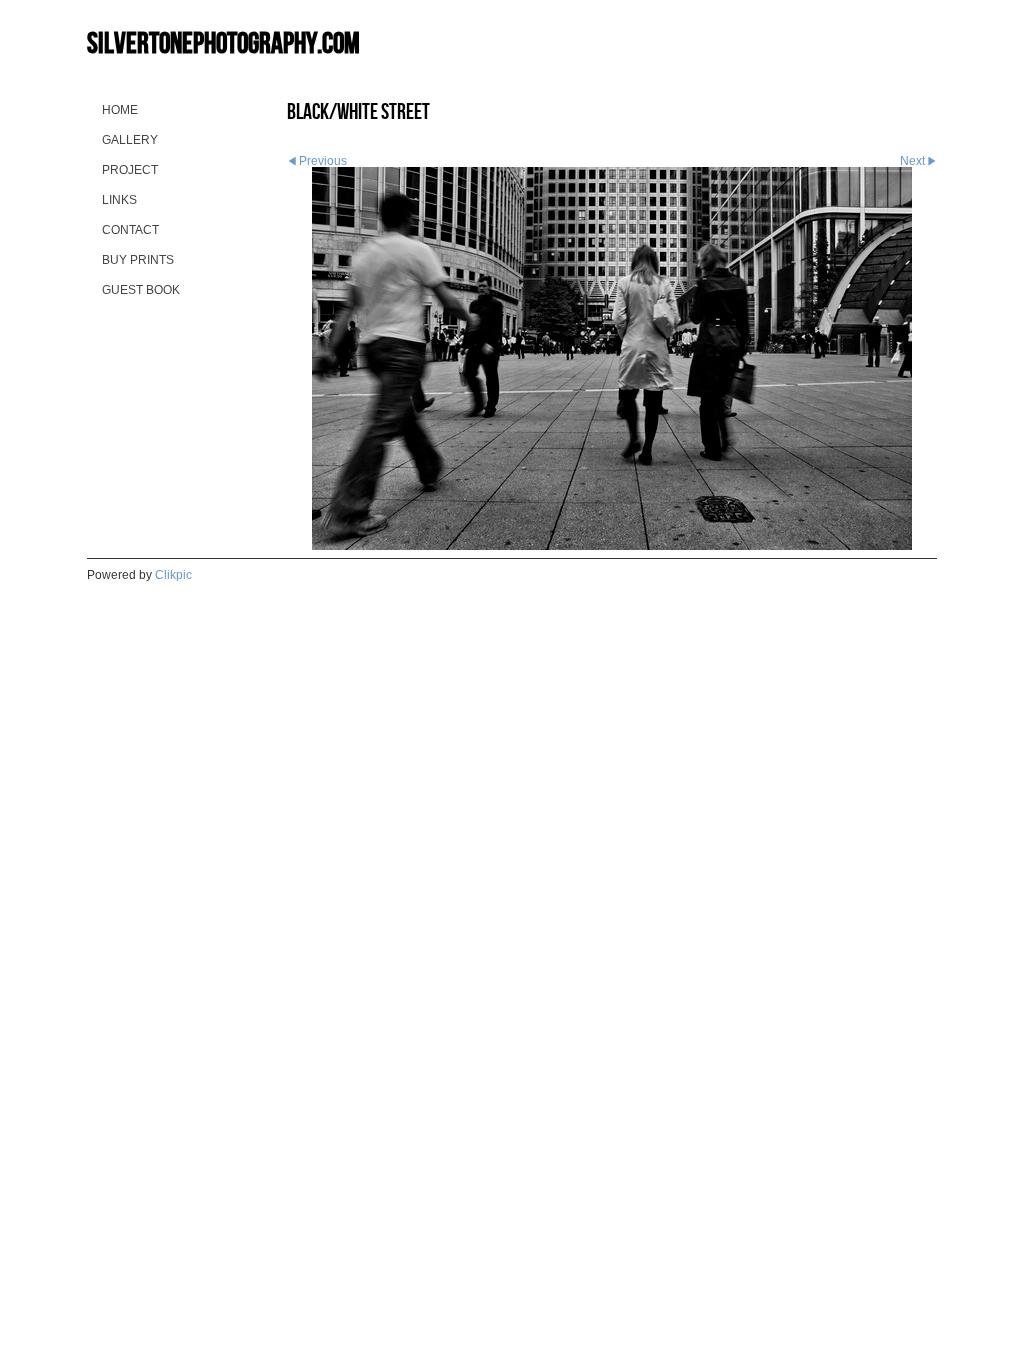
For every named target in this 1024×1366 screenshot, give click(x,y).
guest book (141, 290)
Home (120, 110)
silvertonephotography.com (223, 42)
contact (130, 230)
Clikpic (173, 575)
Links (119, 200)
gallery (130, 140)
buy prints (138, 260)
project (130, 170)
